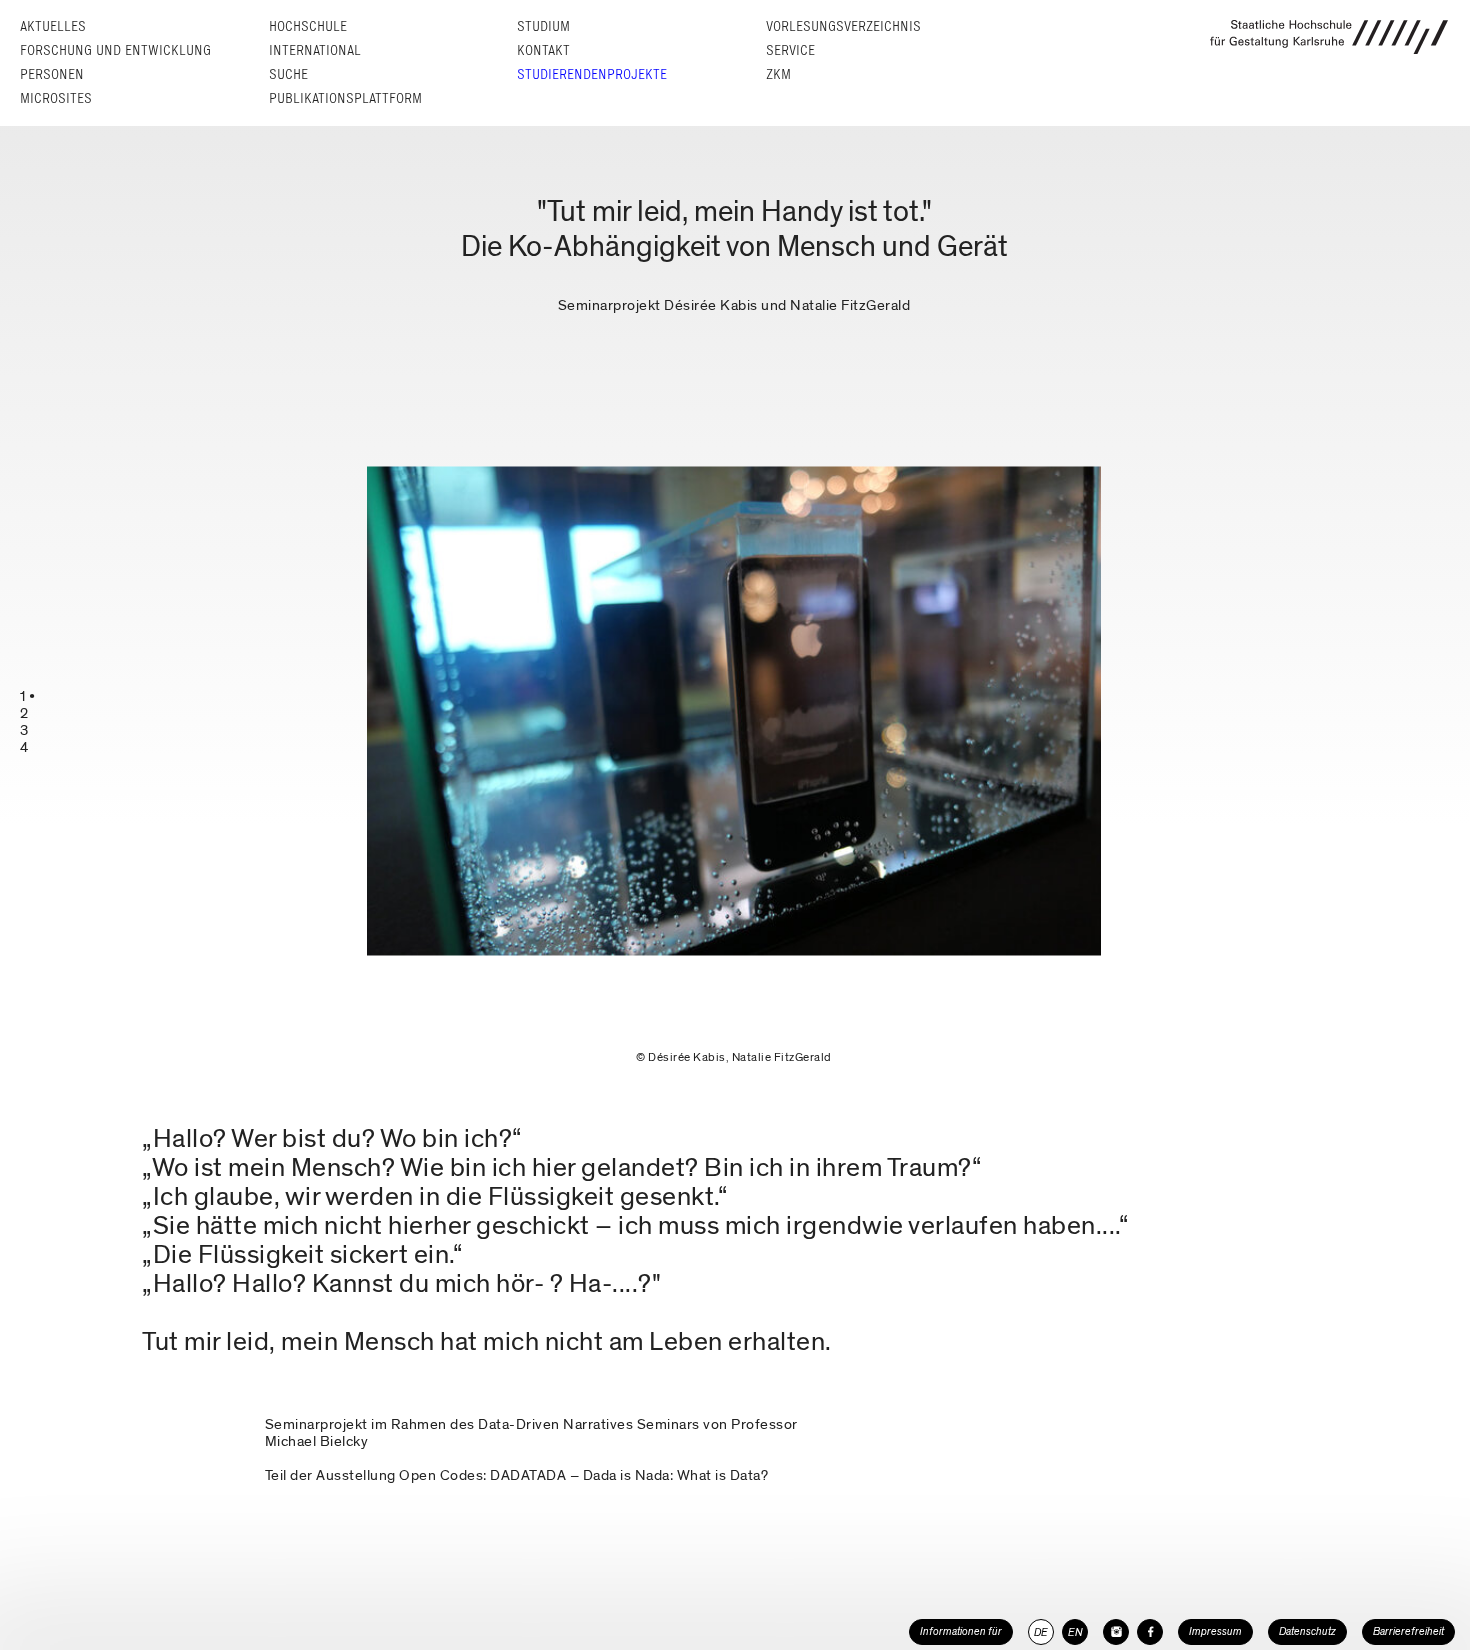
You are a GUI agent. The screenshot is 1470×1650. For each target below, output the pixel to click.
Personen (52, 74)
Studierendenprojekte (592, 74)
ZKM (778, 74)
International (315, 50)
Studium (543, 26)
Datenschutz (1307, 1631)
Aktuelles (53, 26)
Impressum (1215, 1631)
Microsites (56, 98)
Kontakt (543, 50)
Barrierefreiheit (1408, 1631)
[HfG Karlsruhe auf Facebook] (1150, 1632)
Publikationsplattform (345, 98)
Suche (288, 74)
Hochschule (308, 26)
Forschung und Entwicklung (115, 50)
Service (790, 50)
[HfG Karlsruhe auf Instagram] (1116, 1632)
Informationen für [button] (961, 1631)
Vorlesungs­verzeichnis (843, 26)
